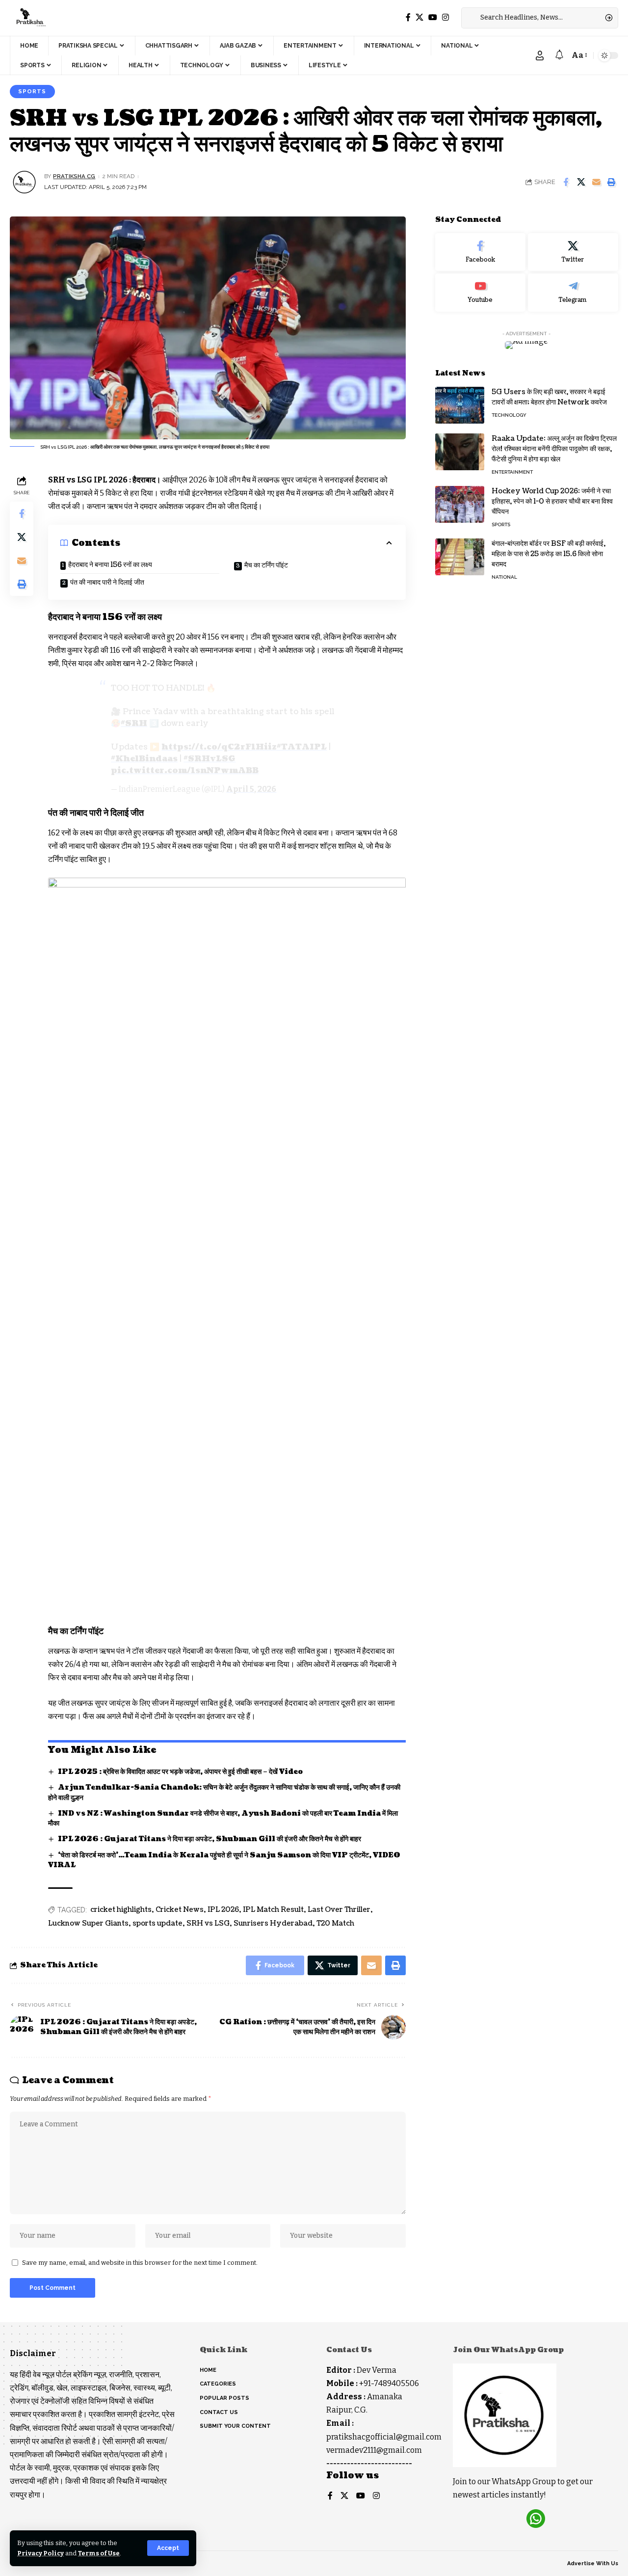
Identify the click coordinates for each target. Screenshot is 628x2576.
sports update (157, 1923)
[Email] (596, 182)
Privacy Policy (40, 2553)
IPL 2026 (223, 1910)
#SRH (134, 724)
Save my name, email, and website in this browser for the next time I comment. (140, 2263)
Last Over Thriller (339, 1910)
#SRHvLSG (209, 759)
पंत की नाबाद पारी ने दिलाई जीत (107, 582)
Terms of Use (99, 2553)
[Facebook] (408, 17)
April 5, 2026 (251, 789)
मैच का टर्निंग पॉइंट (266, 565)
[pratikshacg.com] (30, 18)
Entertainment (512, 472)
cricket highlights (121, 1910)
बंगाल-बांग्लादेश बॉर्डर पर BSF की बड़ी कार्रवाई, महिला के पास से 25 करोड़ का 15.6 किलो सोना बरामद (549, 554)
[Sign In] (540, 55)
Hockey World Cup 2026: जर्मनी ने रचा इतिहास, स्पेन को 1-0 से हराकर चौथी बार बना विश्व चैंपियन (552, 501)
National (504, 577)
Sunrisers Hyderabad (273, 1923)
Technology (509, 415)
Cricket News (180, 1910)
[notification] (559, 55)
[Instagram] (445, 17)
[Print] (611, 182)
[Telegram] (573, 293)
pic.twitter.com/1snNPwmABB (185, 771)
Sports (32, 91)
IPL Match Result (273, 1910)
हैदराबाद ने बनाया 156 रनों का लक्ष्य (110, 565)
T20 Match (335, 1923)
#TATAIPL (302, 747)
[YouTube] (433, 17)
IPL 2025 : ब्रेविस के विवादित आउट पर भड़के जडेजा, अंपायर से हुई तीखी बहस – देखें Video (180, 1772)
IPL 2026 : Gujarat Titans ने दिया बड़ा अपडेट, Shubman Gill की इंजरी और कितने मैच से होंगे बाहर (209, 1839)
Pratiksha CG (74, 176)
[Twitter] (419, 17)
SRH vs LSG (208, 1923)
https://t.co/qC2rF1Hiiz (219, 747)
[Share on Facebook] (566, 182)
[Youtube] (480, 293)
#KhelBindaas (144, 759)
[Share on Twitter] (581, 182)
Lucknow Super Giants (88, 1923)
